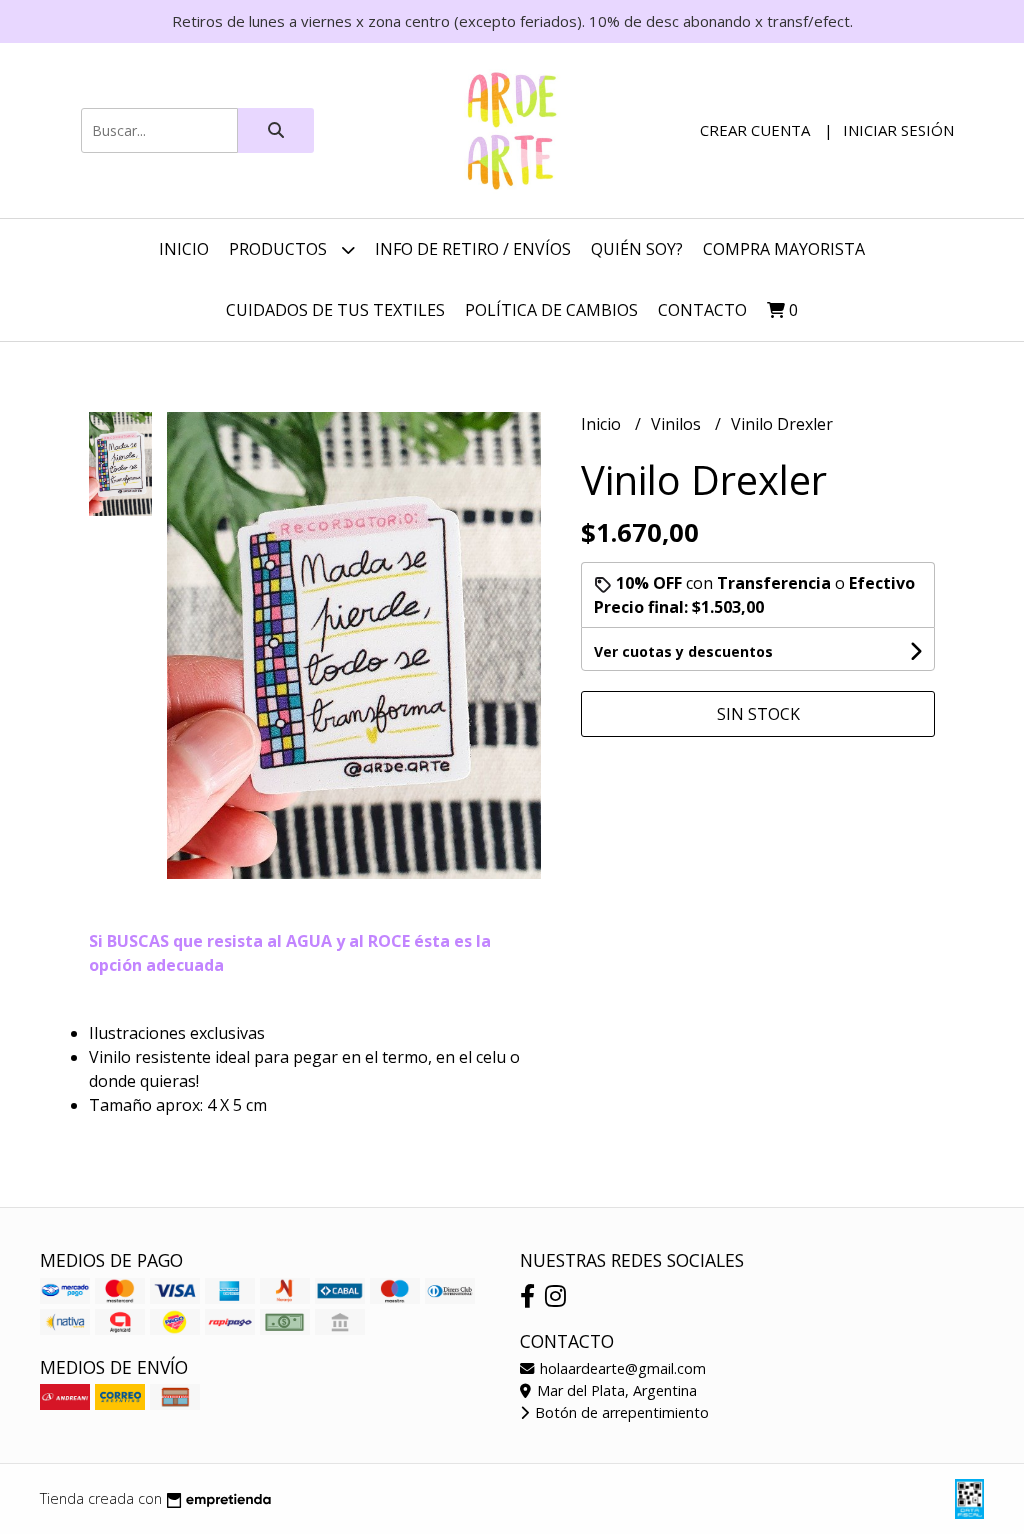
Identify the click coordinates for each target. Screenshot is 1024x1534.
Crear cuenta (755, 130)
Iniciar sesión (898, 130)
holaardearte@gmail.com (621, 1368)
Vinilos (678, 424)
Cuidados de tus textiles (335, 310)
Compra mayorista (784, 249)
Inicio (184, 249)
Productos (280, 249)
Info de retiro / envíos (473, 249)
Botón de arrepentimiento (620, 1412)
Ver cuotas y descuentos (683, 651)
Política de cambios (551, 310)
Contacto (702, 310)
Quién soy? (637, 249)
